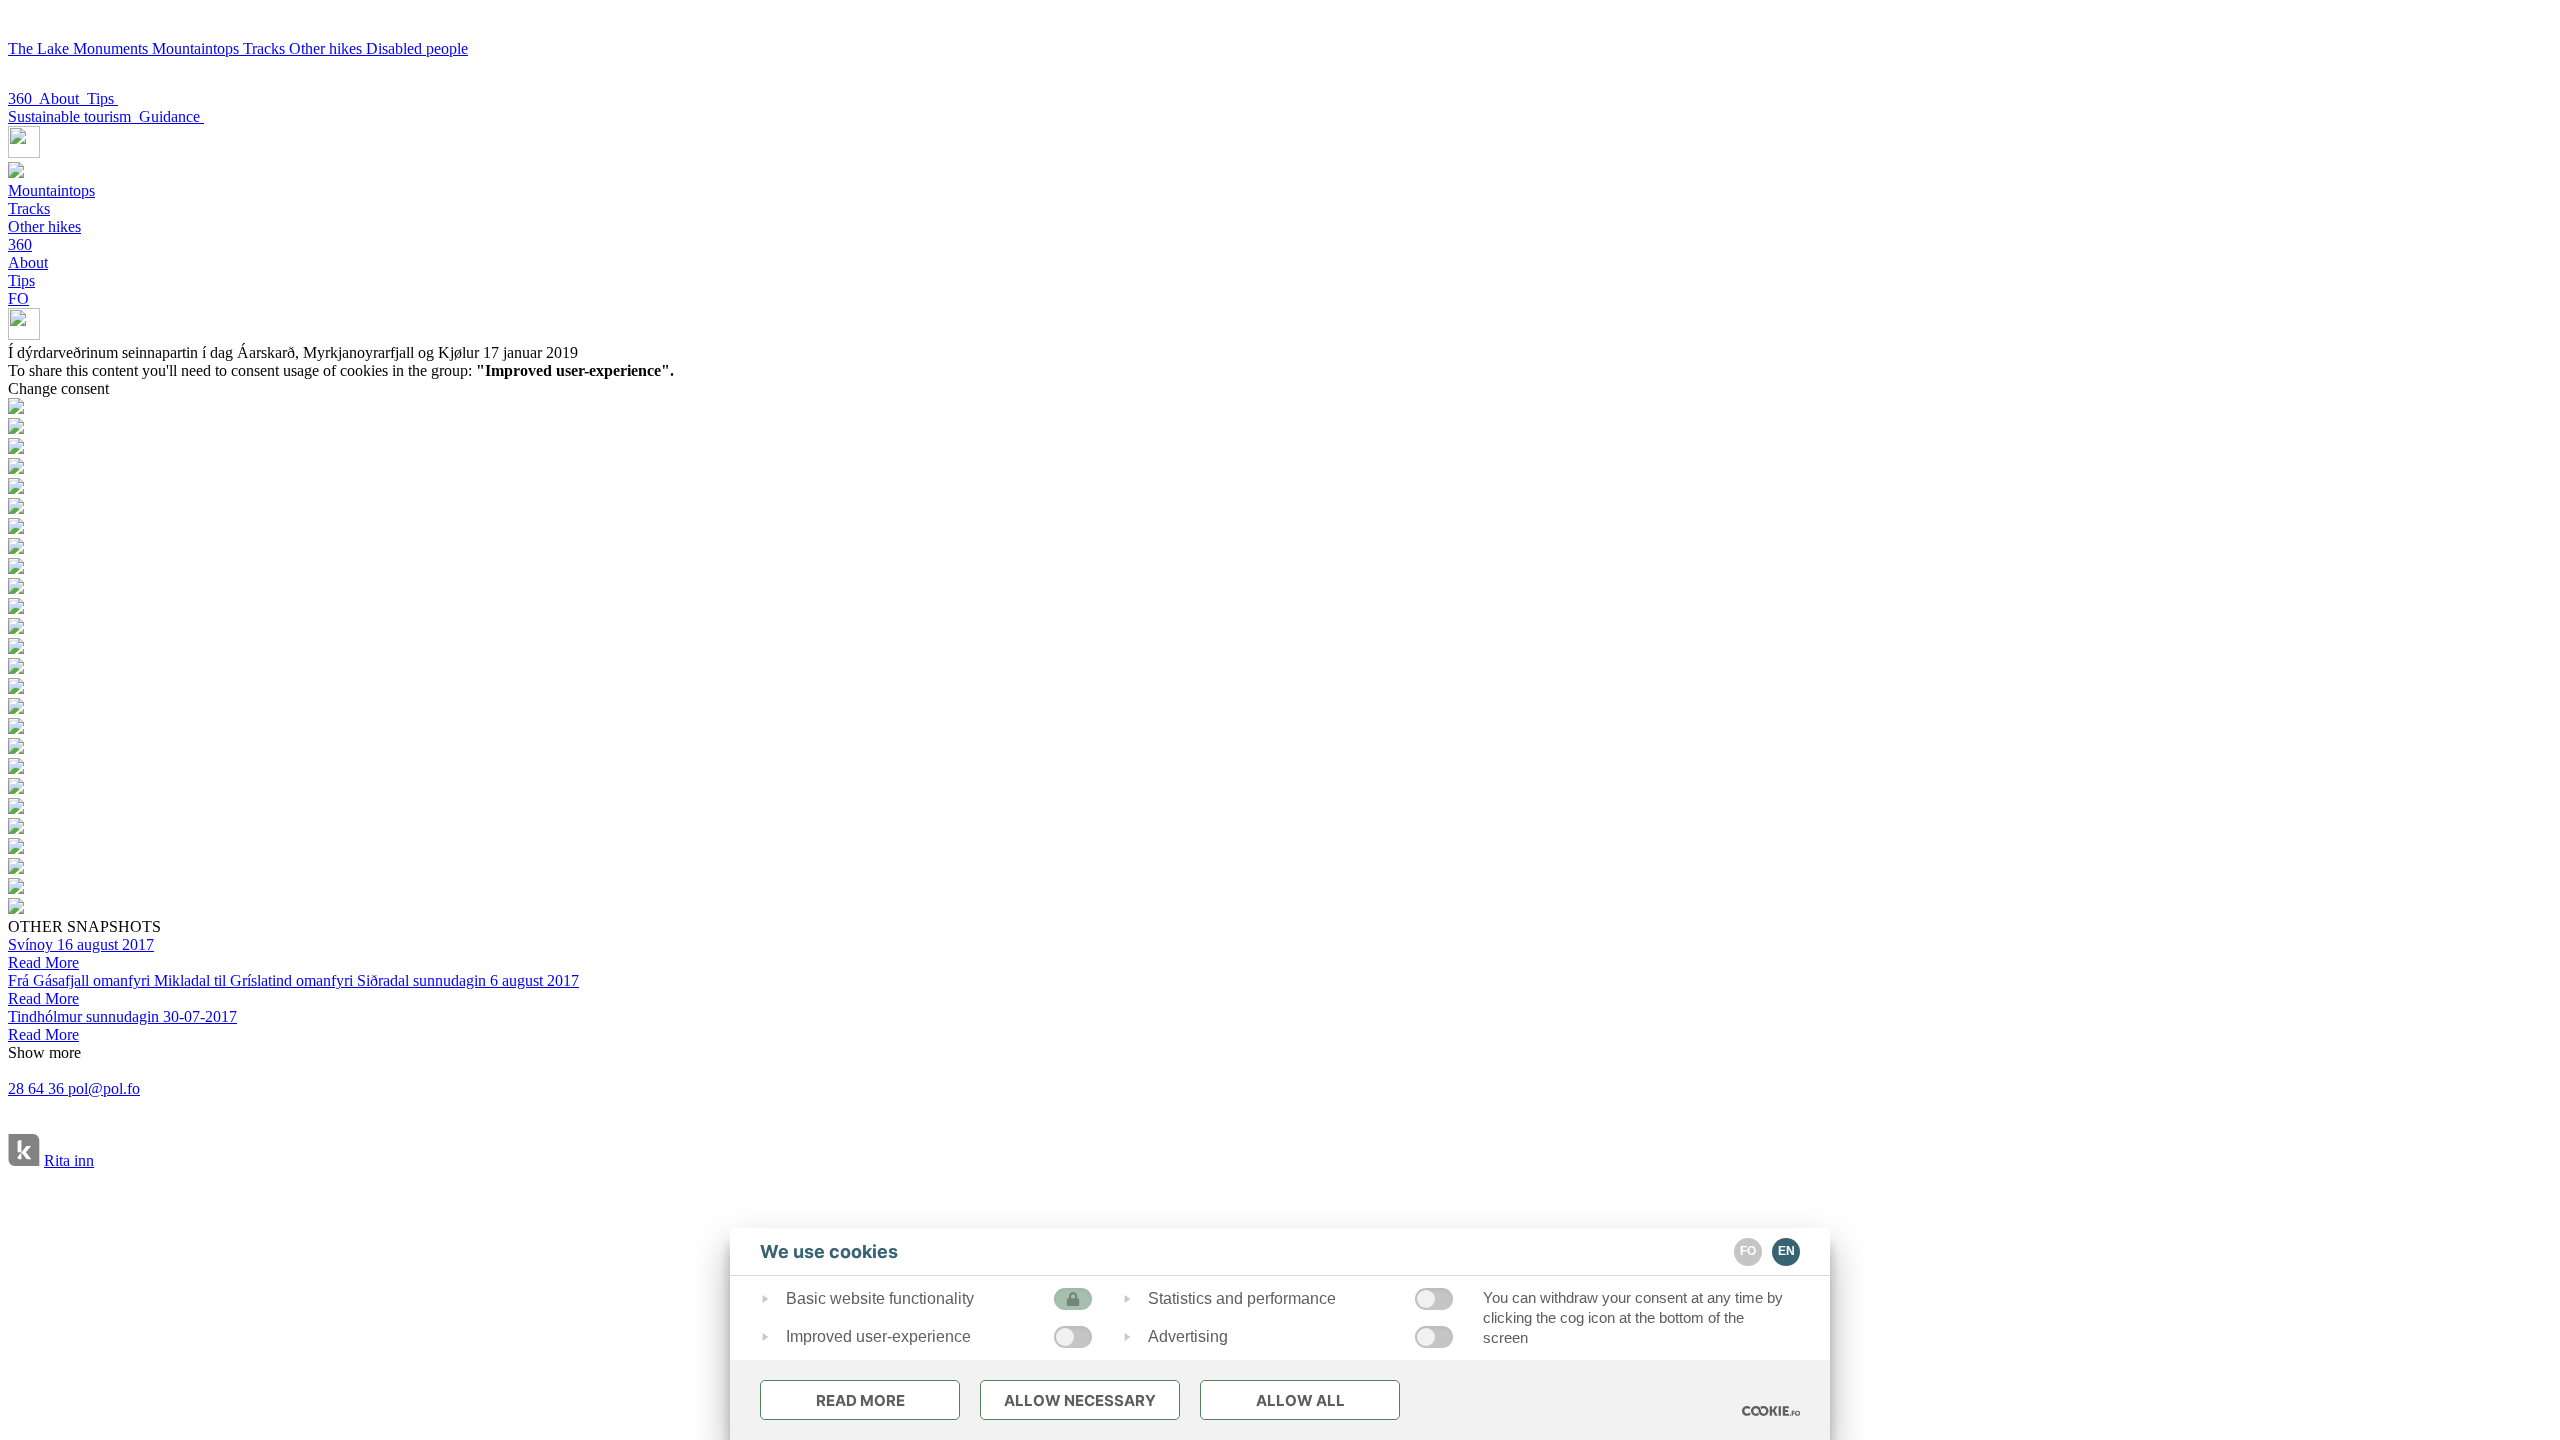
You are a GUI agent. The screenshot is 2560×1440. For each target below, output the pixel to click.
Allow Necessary (1080, 1400)
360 (23, 98)
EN (1786, 1251)
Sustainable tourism (73, 116)
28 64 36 (38, 1088)
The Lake (40, 48)
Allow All (1300, 1400)
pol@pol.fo (104, 1088)
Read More (860, 1400)
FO (18, 298)
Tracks (266, 48)
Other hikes (327, 48)
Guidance (171, 116)
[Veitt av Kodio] (24, 1152)
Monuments (112, 48)
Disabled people (417, 48)
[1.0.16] (1771, 1411)
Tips (102, 98)
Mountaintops (197, 48)
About (63, 98)
